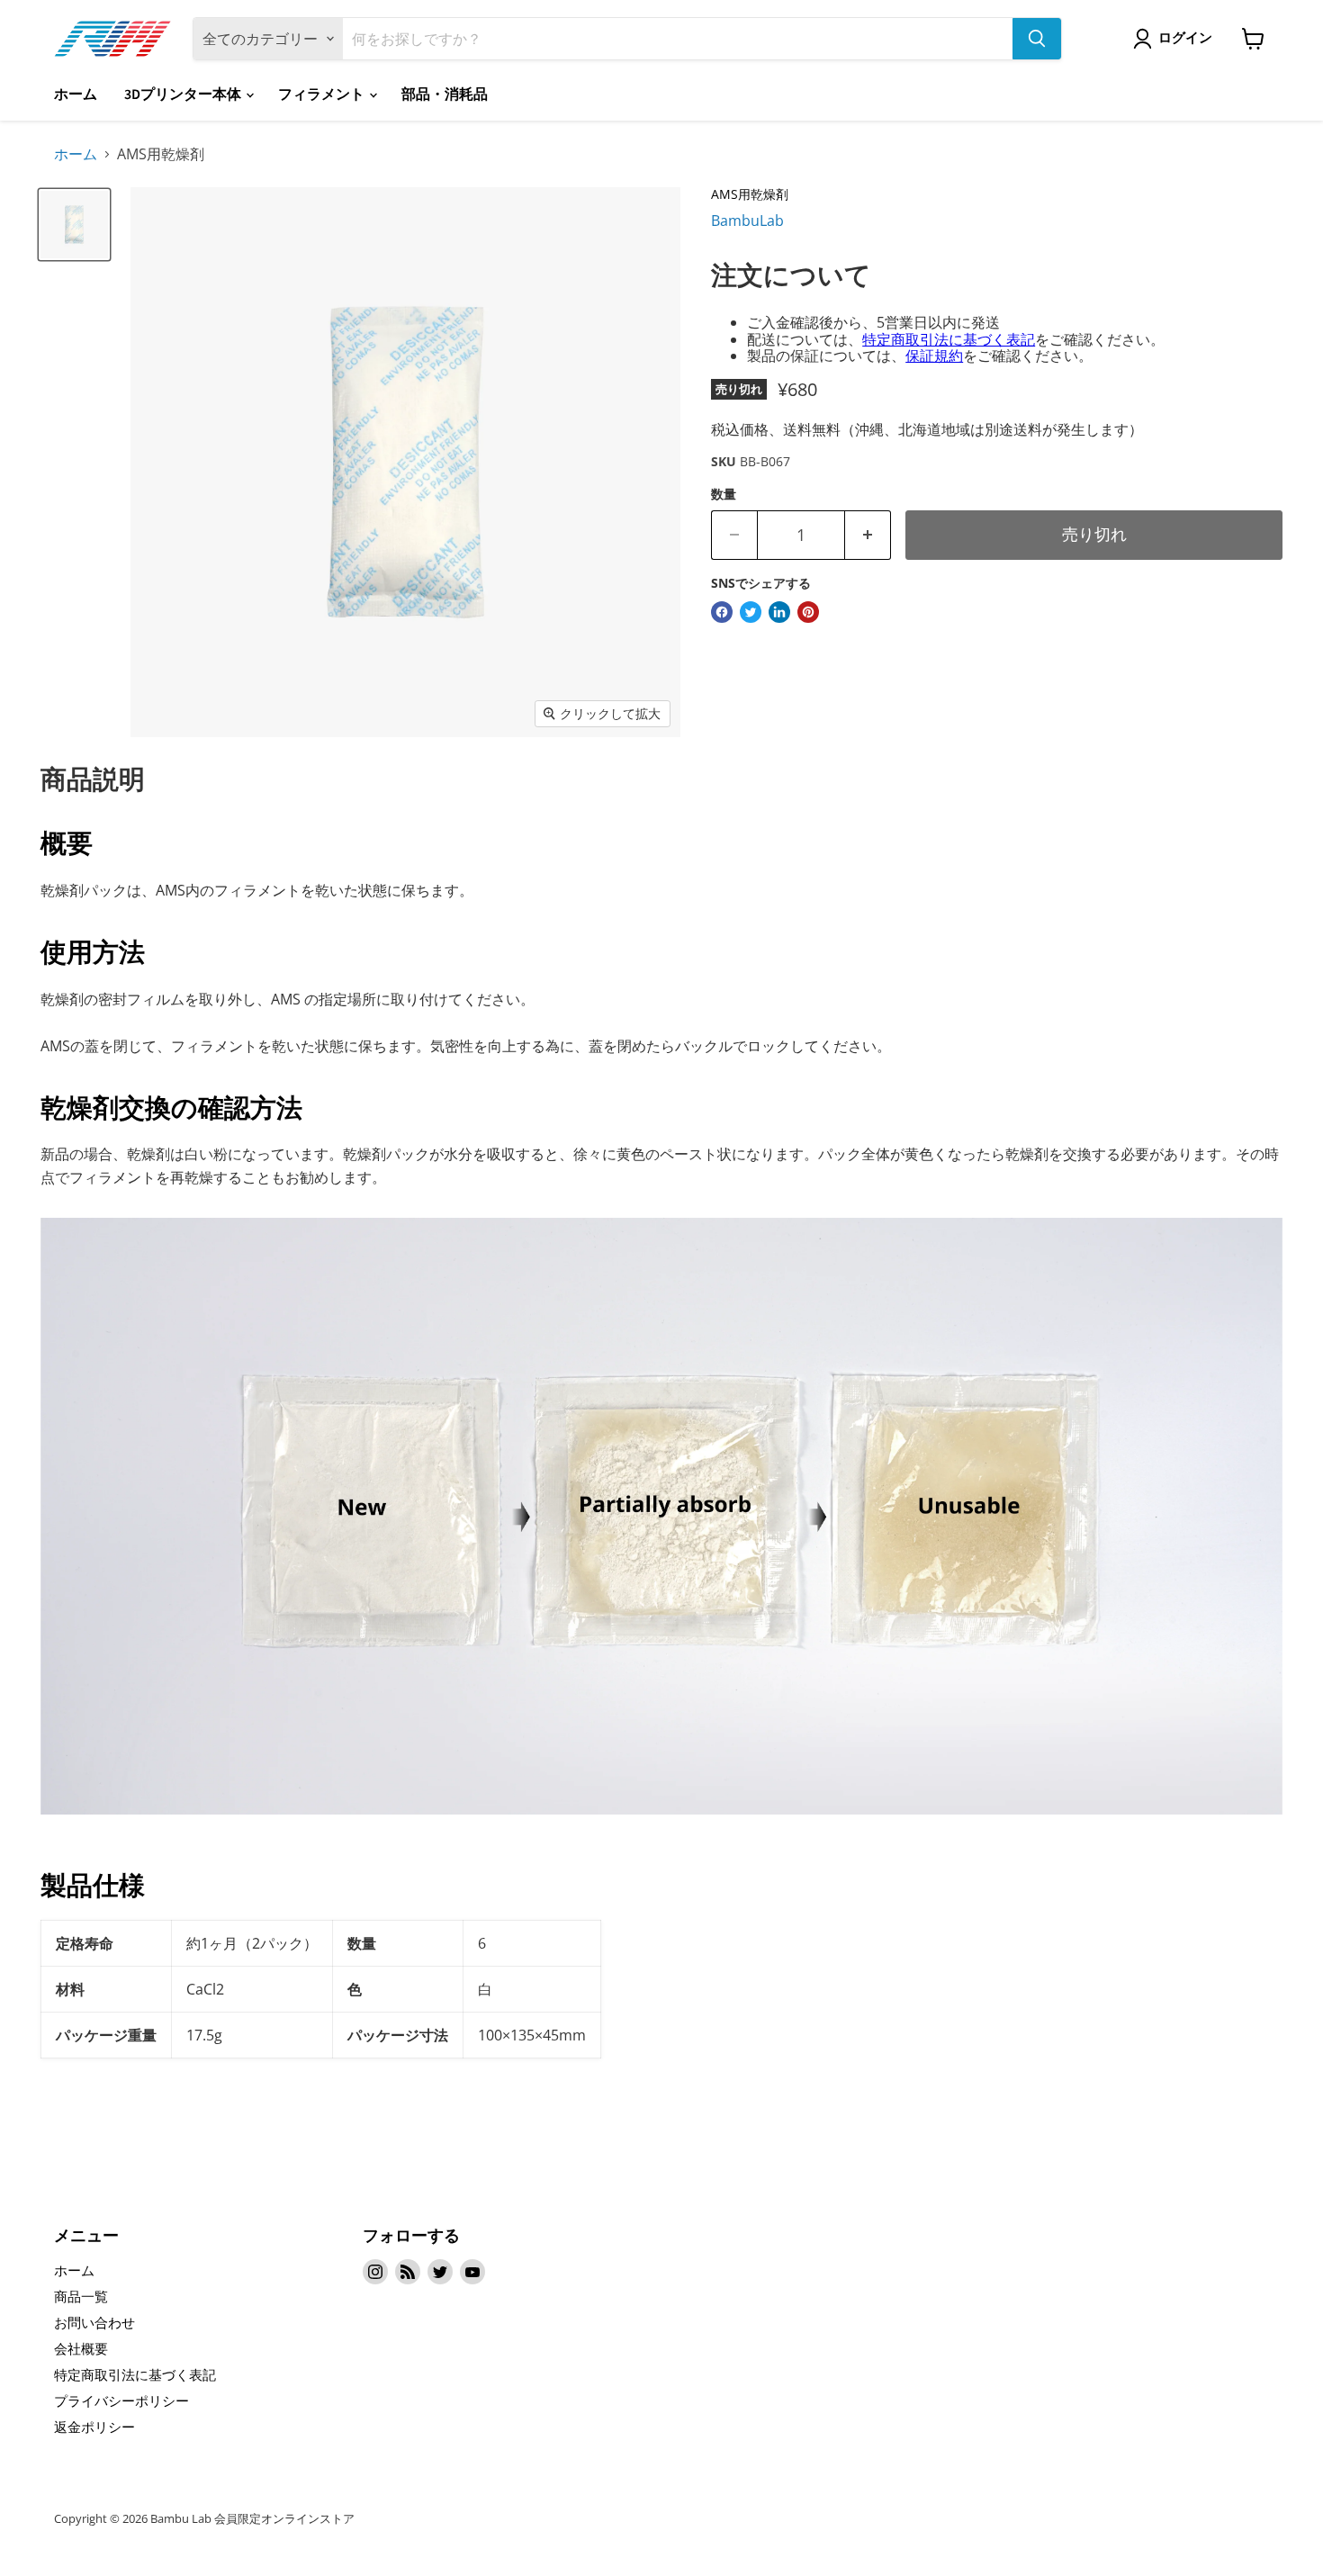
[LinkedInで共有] (779, 612)
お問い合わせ (94, 2322)
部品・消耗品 (445, 95)
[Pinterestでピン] (808, 612)
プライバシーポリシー (121, 2400)
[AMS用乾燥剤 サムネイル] (74, 225)
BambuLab (747, 221)
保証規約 (934, 356)
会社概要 (81, 2348)
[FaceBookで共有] (722, 612)
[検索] (1037, 39)
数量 (724, 494)
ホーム (76, 95)
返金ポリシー (94, 2427)
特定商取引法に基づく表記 (949, 339)
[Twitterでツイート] (751, 612)
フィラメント (323, 95)
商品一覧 (81, 2296)
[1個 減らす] (868, 535)
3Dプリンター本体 (184, 95)
